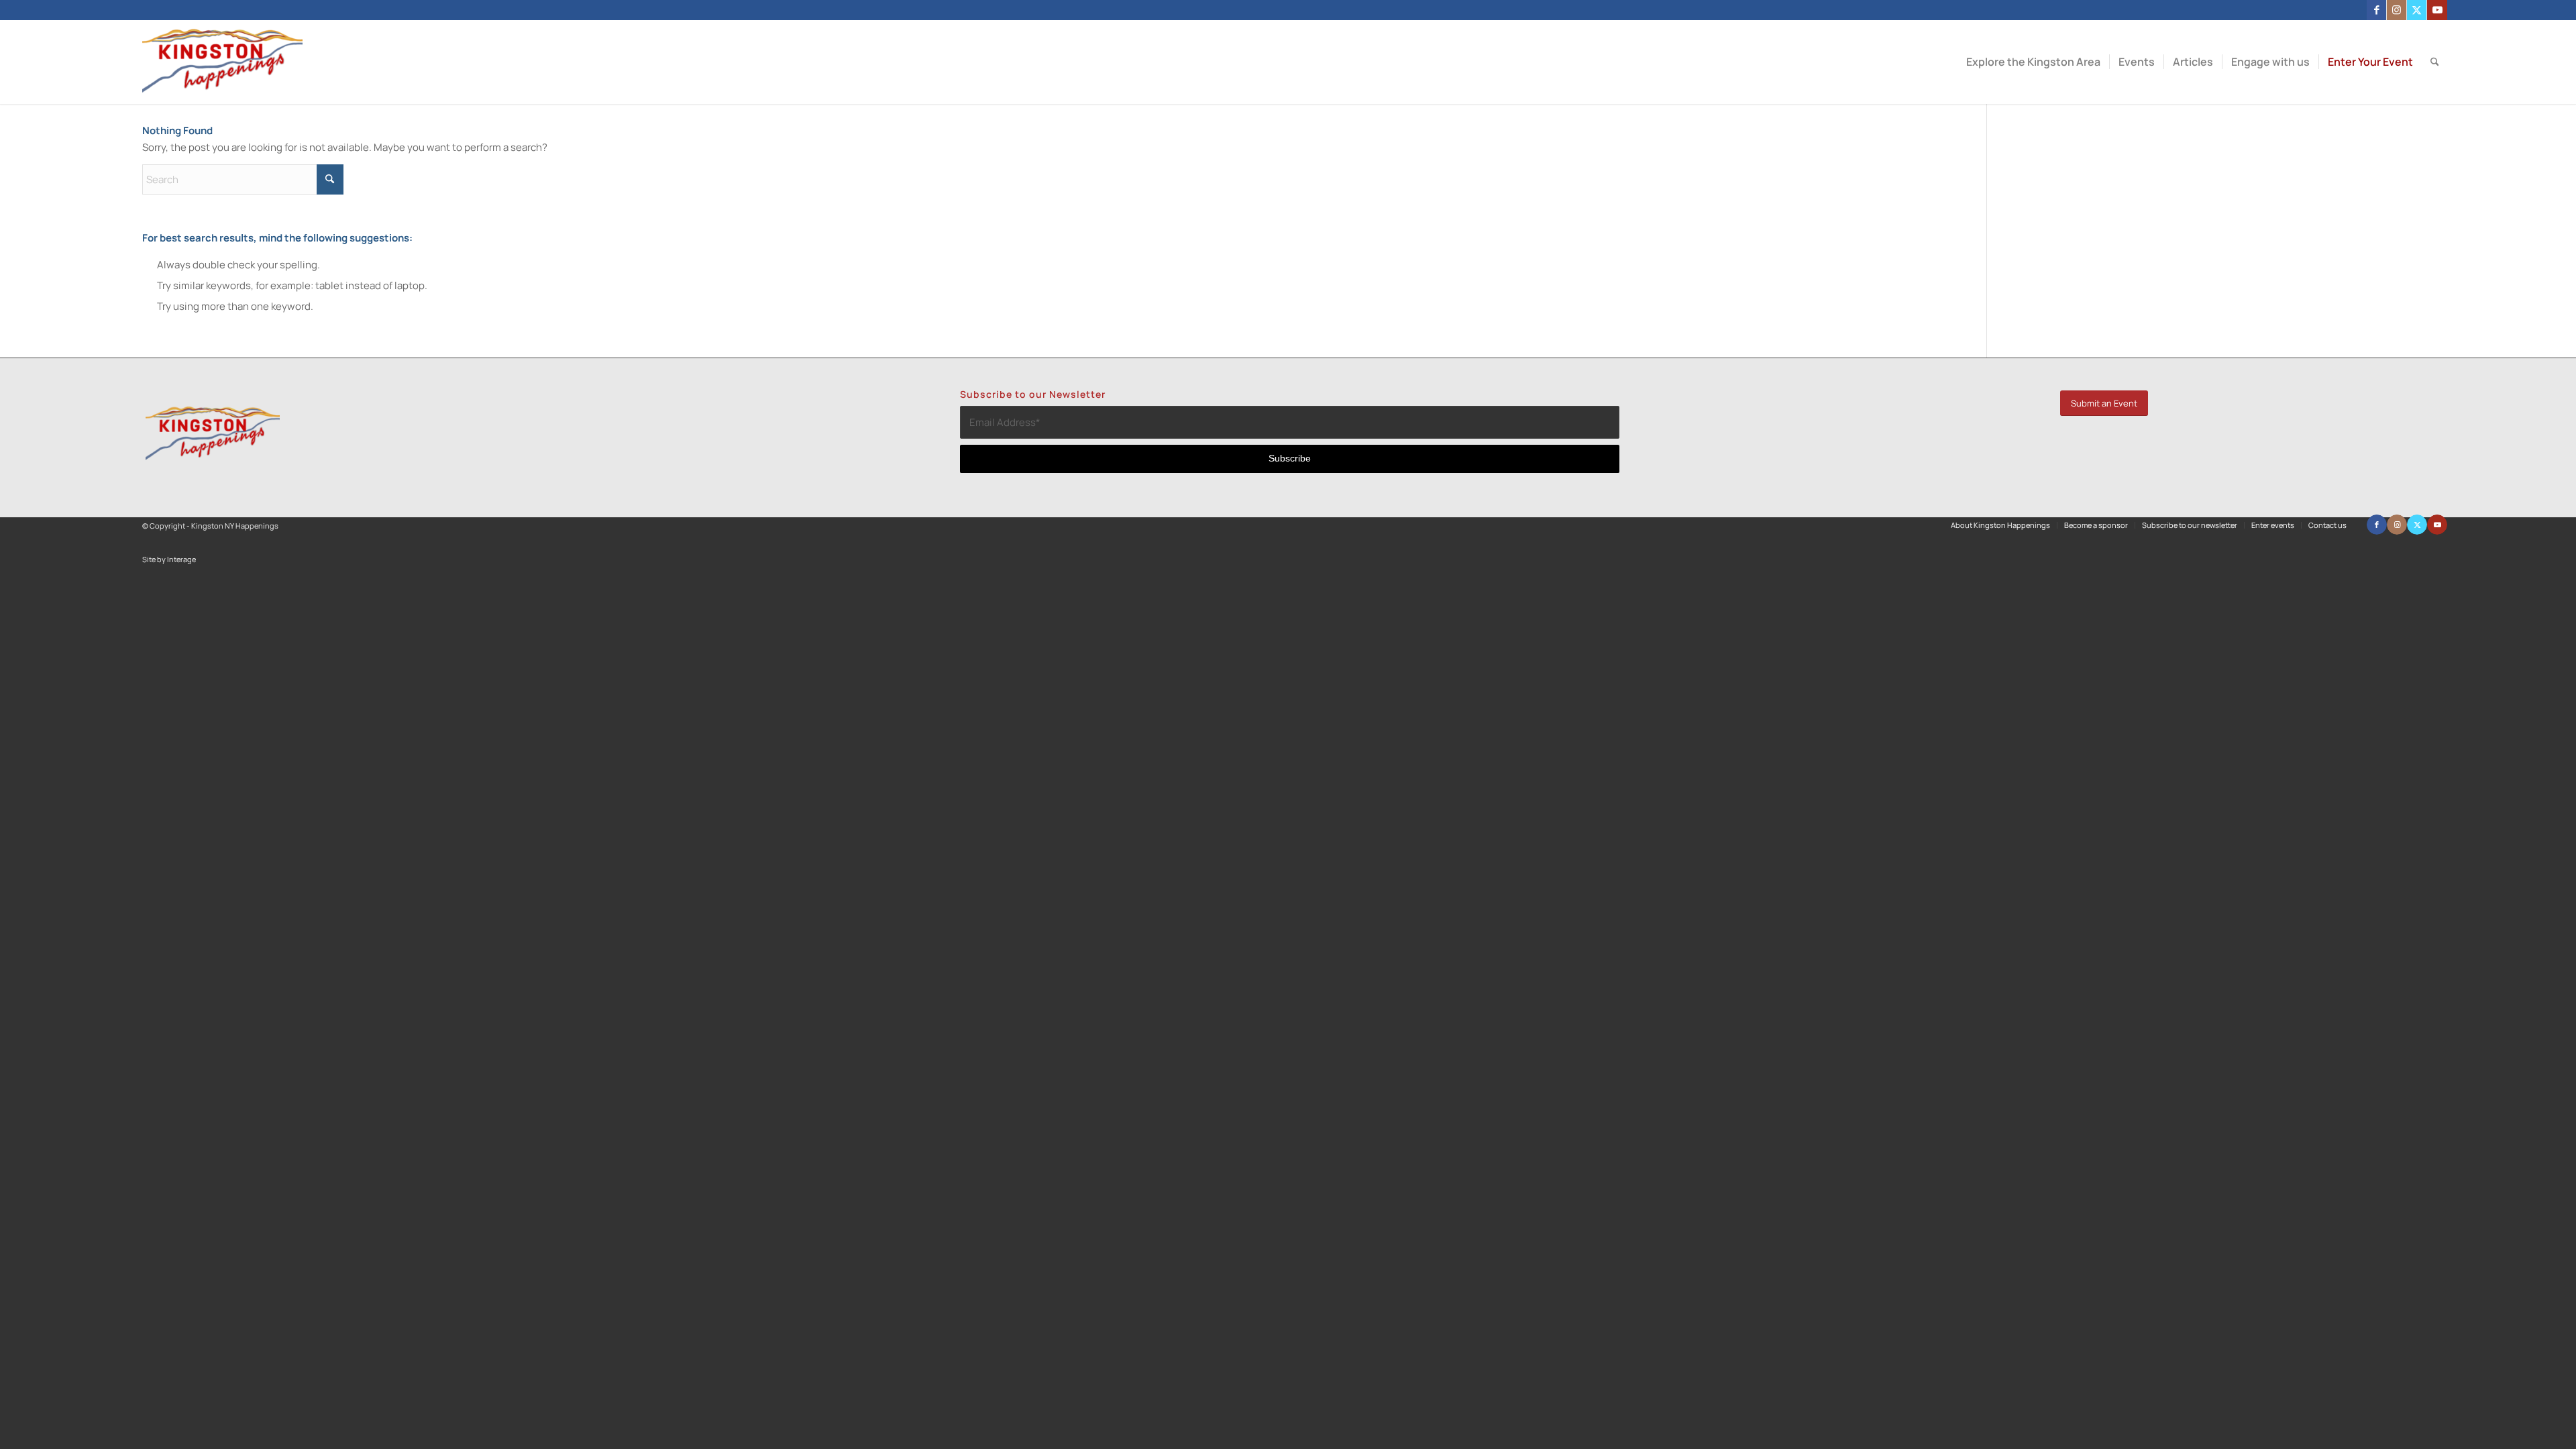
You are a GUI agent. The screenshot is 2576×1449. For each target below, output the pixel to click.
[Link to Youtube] (2437, 10)
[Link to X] (2417, 10)
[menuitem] (2033, 62)
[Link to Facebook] (2376, 10)
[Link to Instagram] (2397, 10)
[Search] (2435, 62)
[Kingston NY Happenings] (222, 62)
